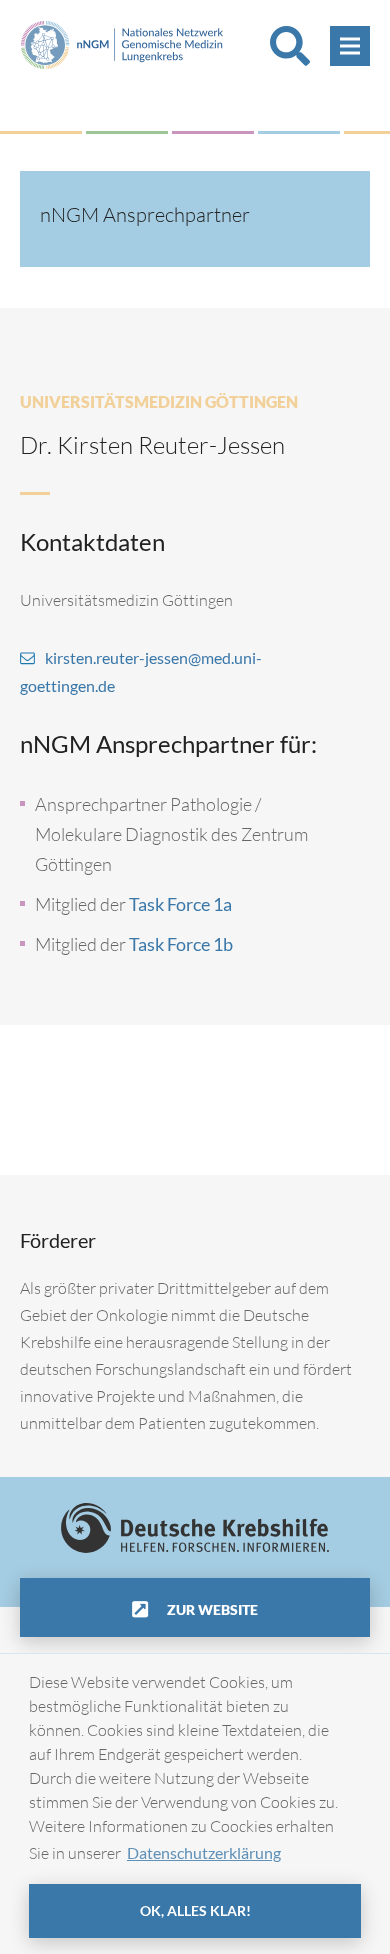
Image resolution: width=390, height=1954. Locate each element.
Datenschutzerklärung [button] (204, 1852)
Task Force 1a (180, 904)
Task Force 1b (181, 944)
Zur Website (211, 1609)
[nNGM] (122, 42)
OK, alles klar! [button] (195, 1910)
